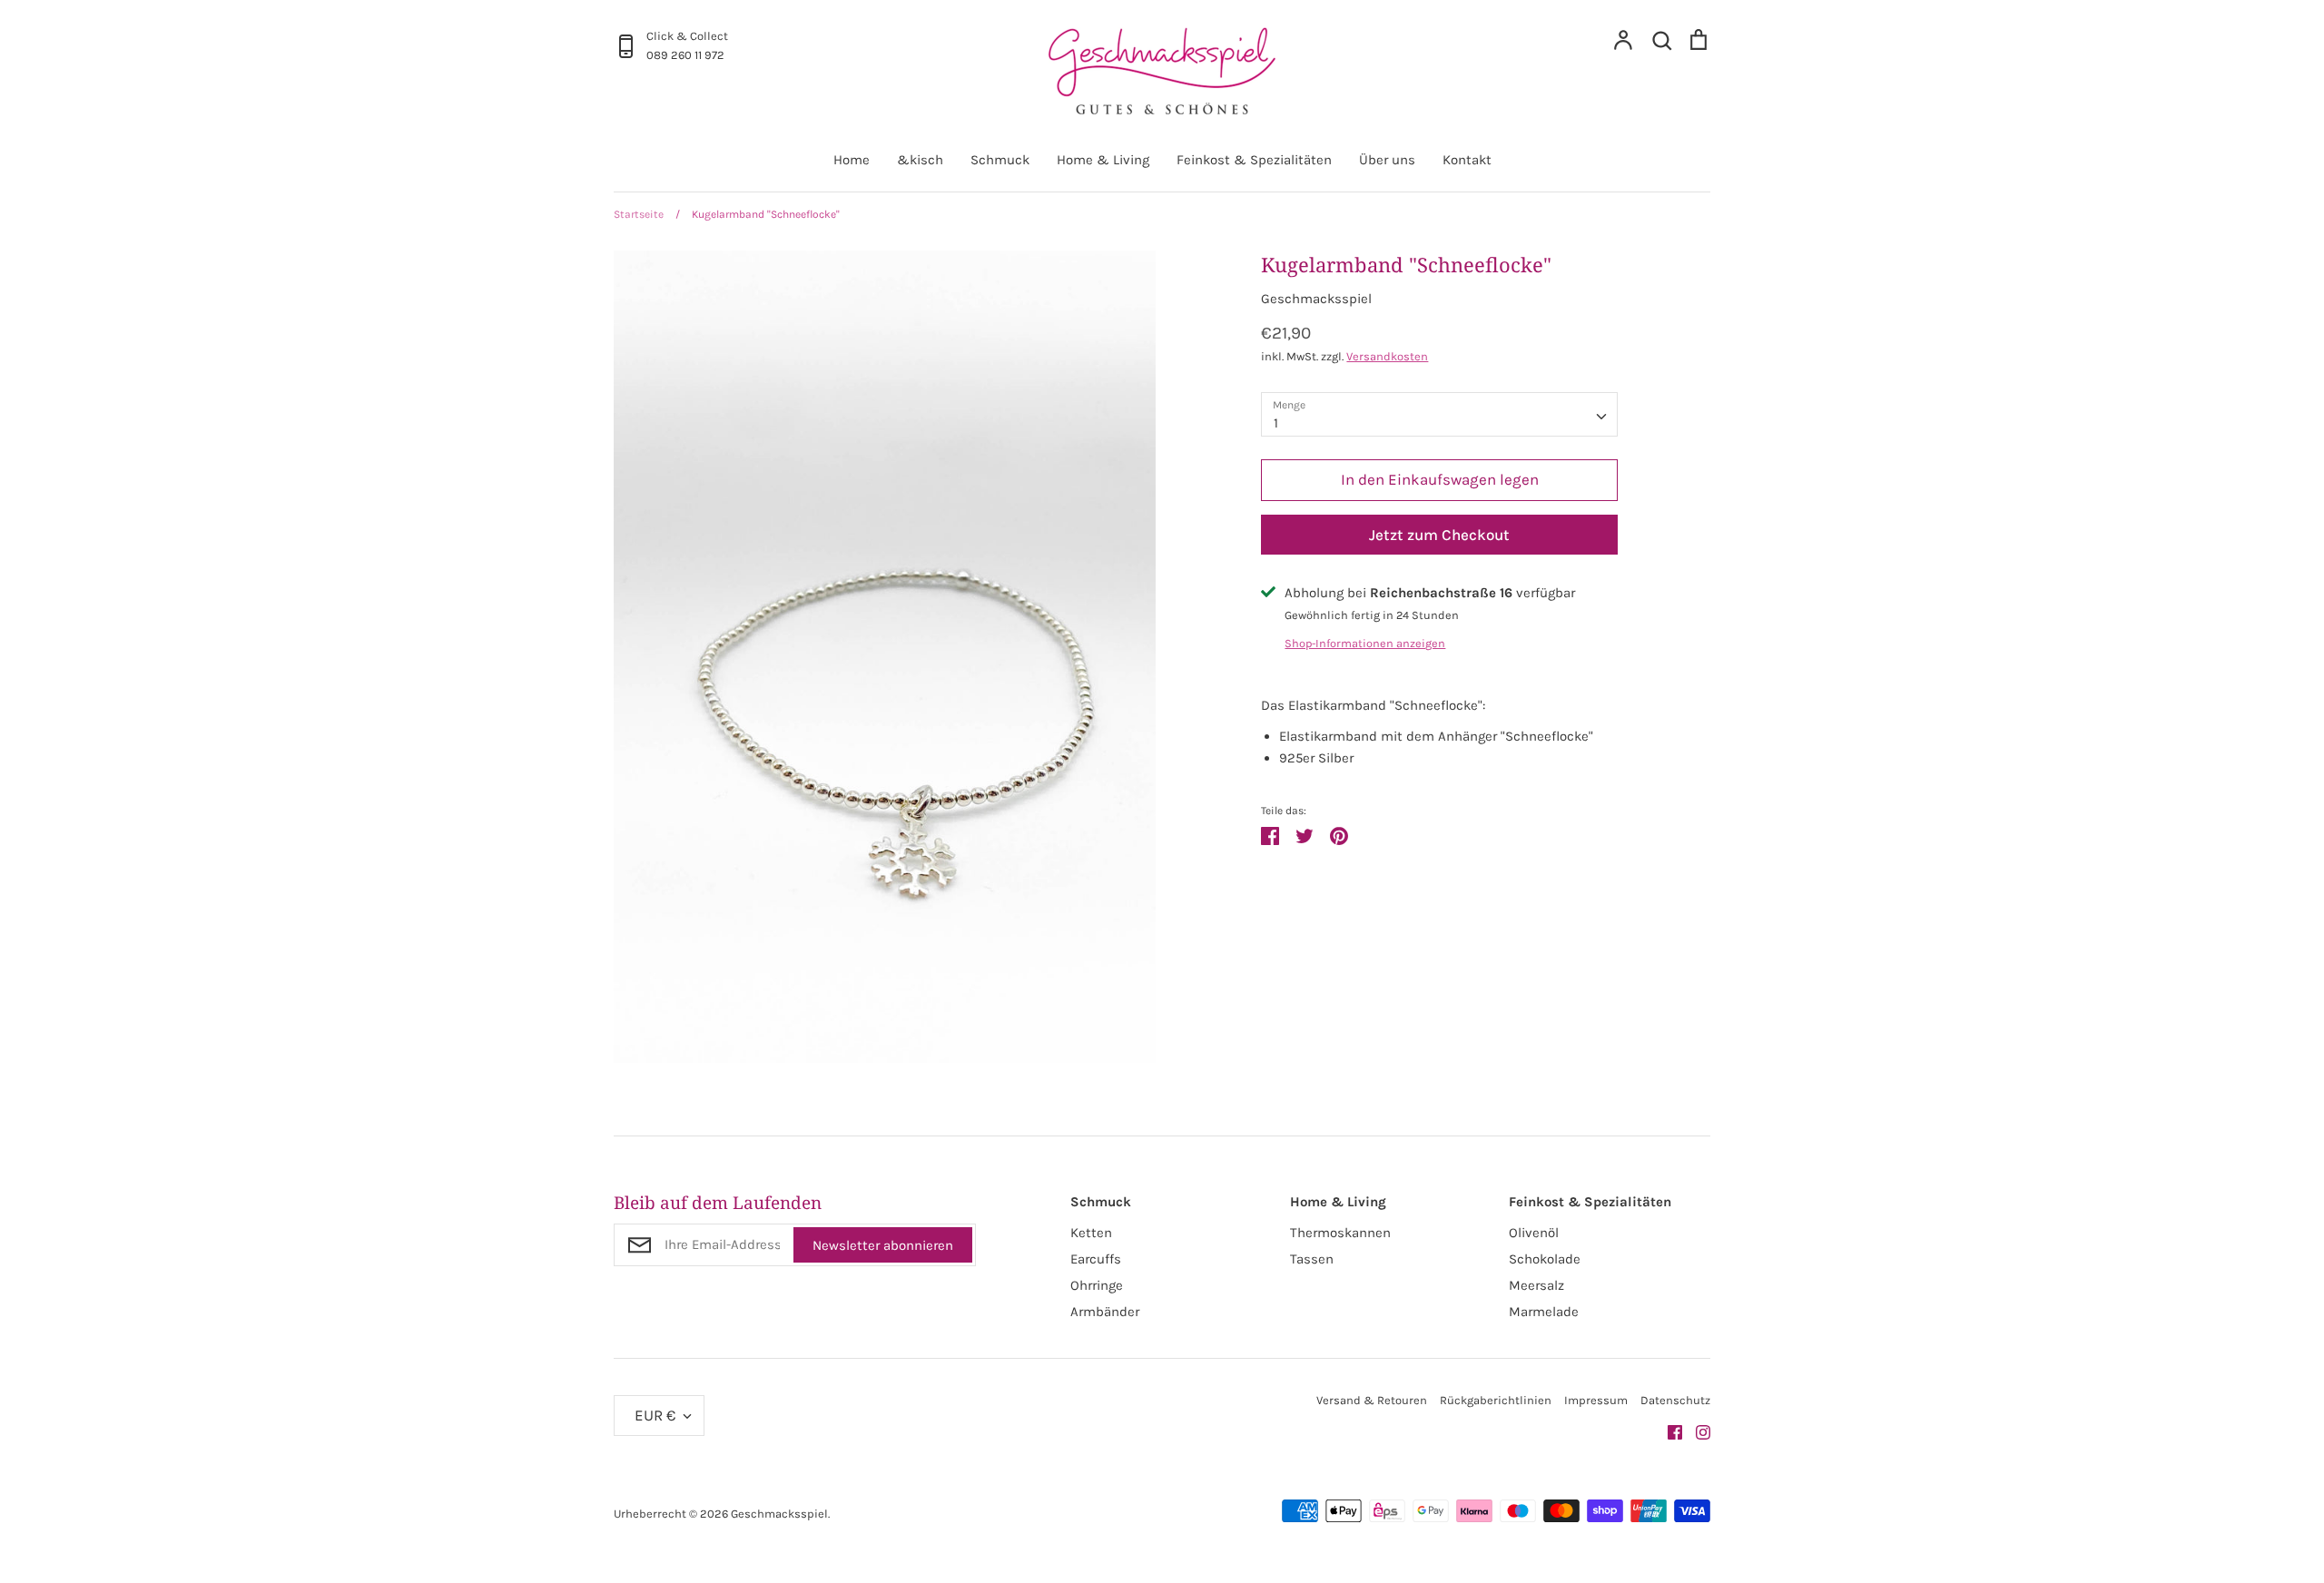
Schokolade (1545, 1259)
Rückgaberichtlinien (1496, 1400)
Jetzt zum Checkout (1439, 535)
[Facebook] (1668, 1431)
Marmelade (1544, 1312)
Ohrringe (1097, 1285)
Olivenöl (1534, 1233)
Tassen (1312, 1259)
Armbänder (1105, 1312)
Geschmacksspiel (1316, 299)
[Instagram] (1696, 1431)
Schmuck (1000, 160)
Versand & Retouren (1372, 1400)
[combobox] (1439, 415)
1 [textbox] (1276, 423)
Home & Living (1103, 160)
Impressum (1596, 1400)
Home (852, 160)
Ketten (1091, 1233)
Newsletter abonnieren (883, 1245)
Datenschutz (1675, 1400)
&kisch (920, 160)
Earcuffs (1096, 1259)
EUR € (655, 1415)
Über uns (1387, 160)
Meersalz (1536, 1285)
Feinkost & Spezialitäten (1254, 160)
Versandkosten (1387, 356)
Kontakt (1467, 160)
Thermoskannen (1340, 1233)
